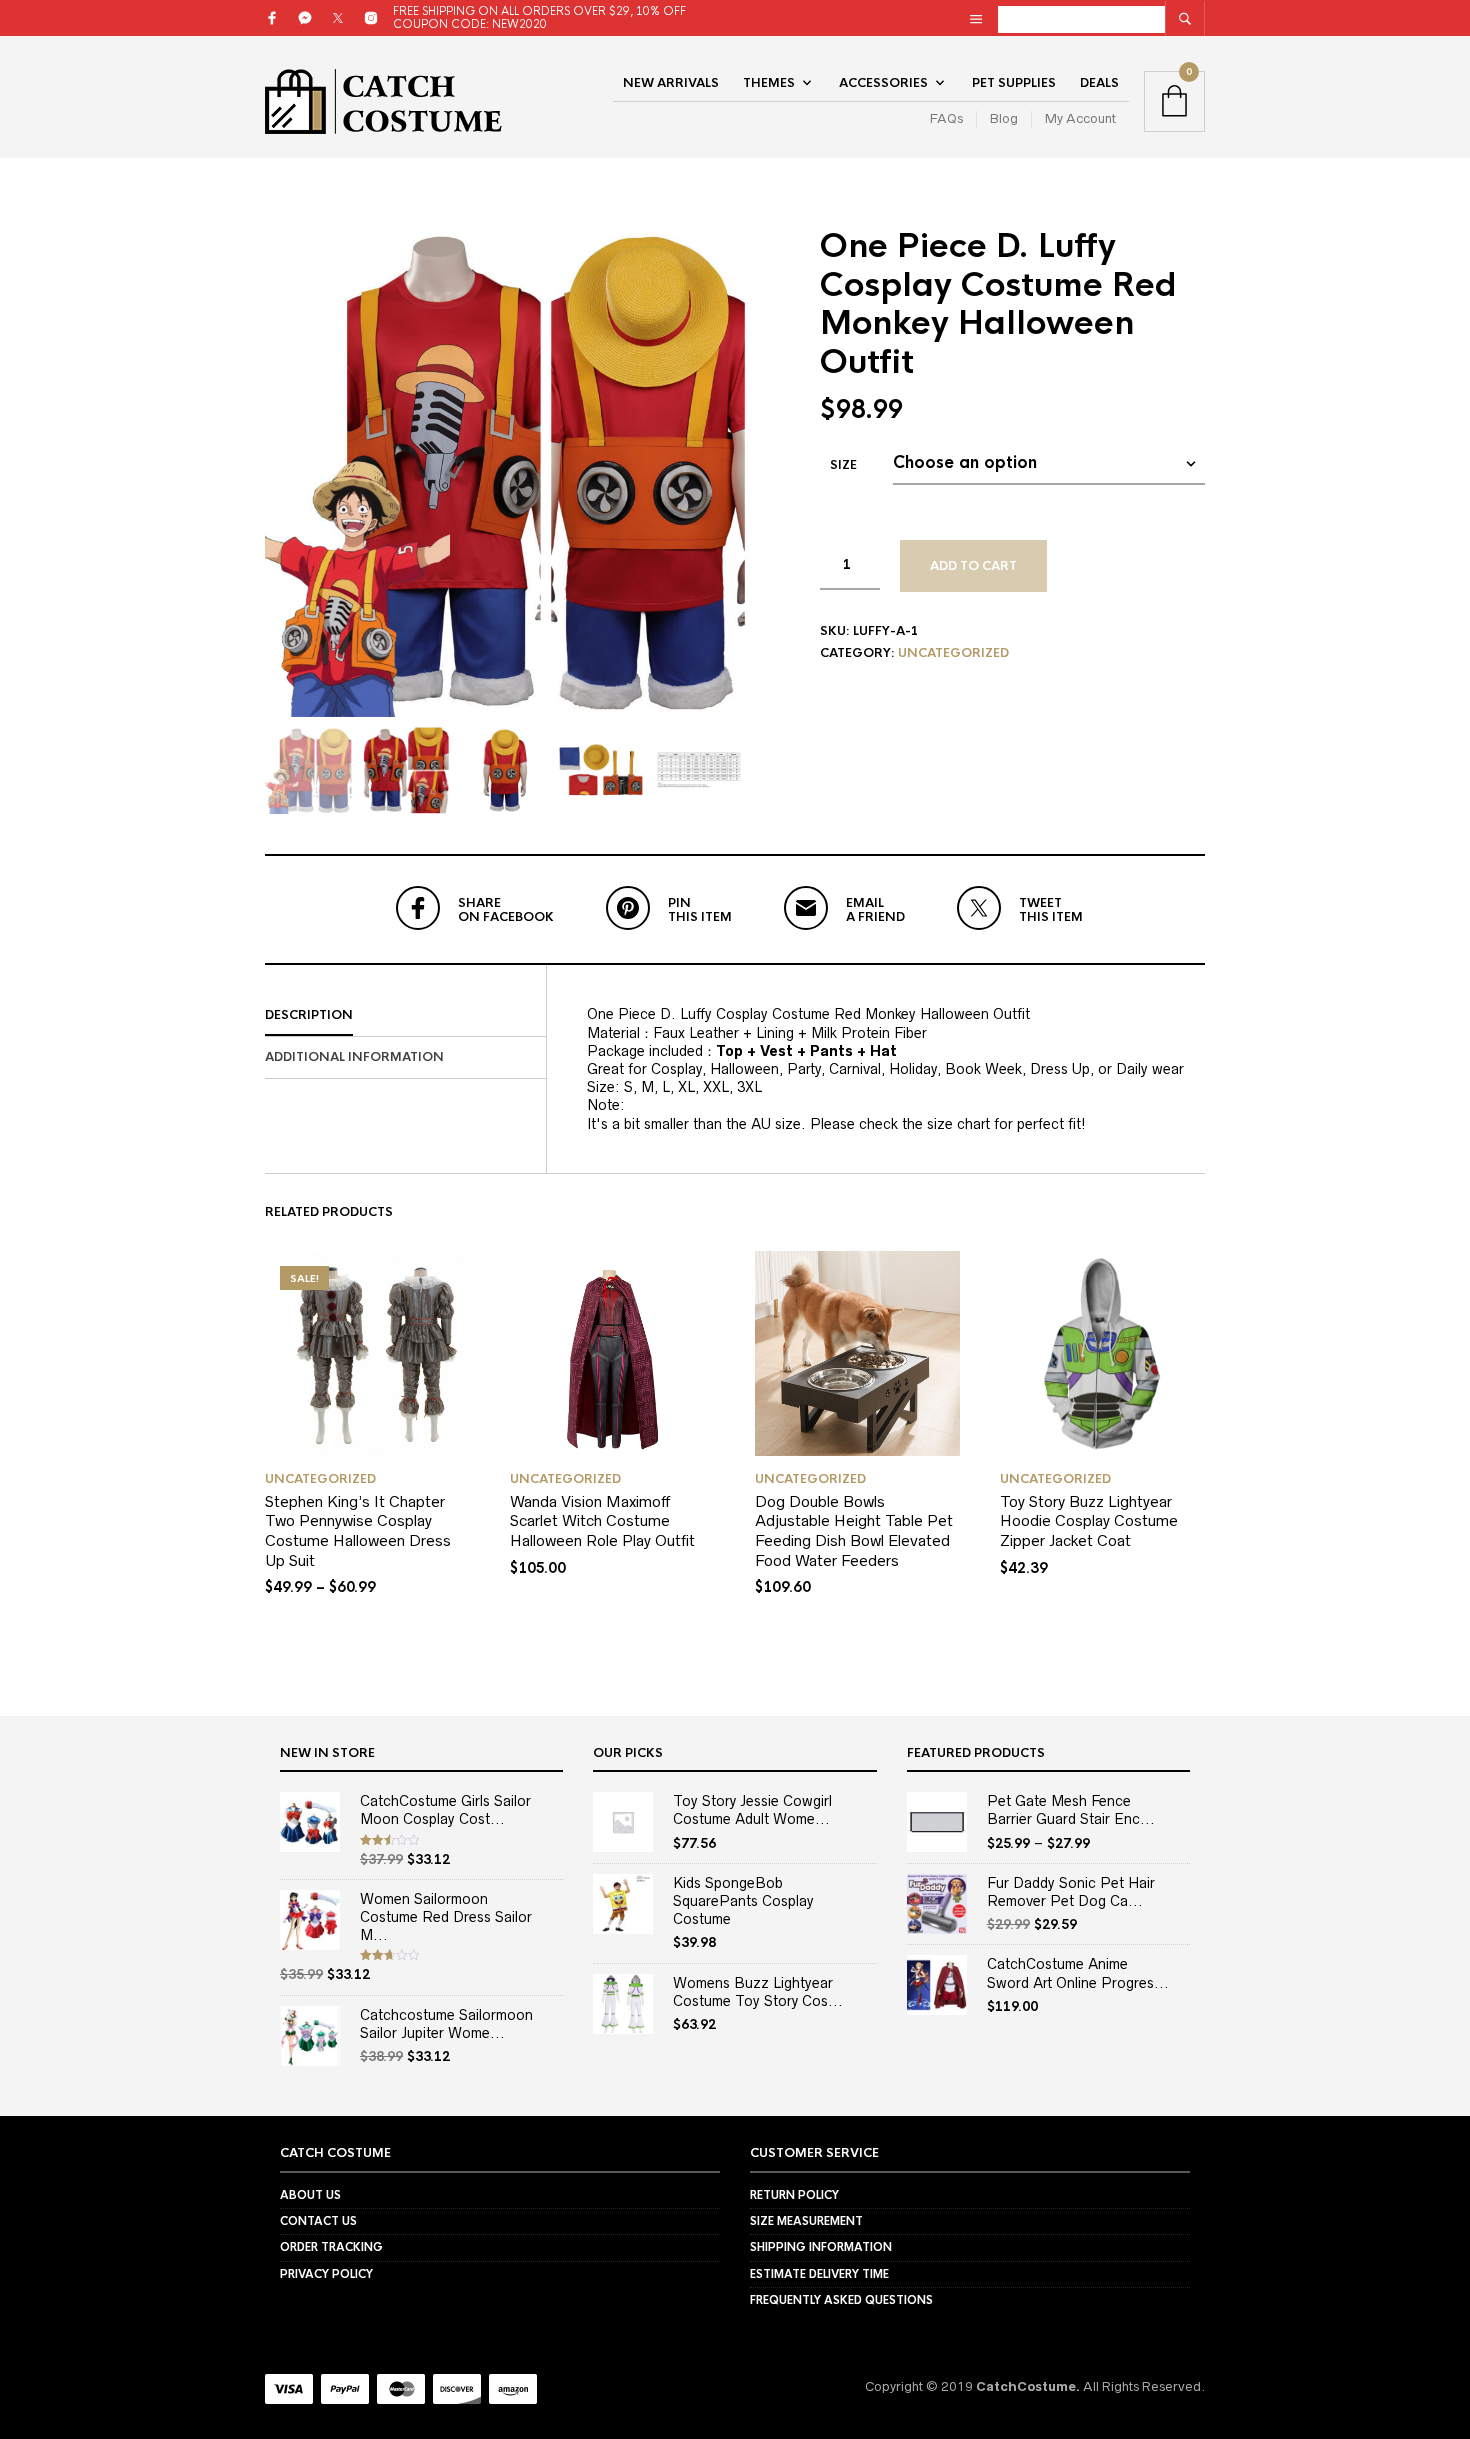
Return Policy (794, 2195)
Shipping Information (821, 2247)
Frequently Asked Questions (841, 2300)
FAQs (946, 118)
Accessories (883, 83)
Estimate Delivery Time (819, 2274)
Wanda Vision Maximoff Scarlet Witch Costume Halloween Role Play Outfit (602, 1521)
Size (843, 465)
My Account (1080, 118)
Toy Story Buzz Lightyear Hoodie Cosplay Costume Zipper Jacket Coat (1089, 1521)
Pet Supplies (1014, 83)
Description (309, 1015)
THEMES (769, 83)
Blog (1004, 118)
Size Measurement (806, 2221)
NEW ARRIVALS (671, 83)
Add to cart (973, 566)
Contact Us (318, 2221)
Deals (1099, 83)
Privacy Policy (326, 2274)
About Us (310, 2195)
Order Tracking (331, 2247)
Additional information (354, 1057)
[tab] (405, 1016)
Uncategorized (953, 653)
